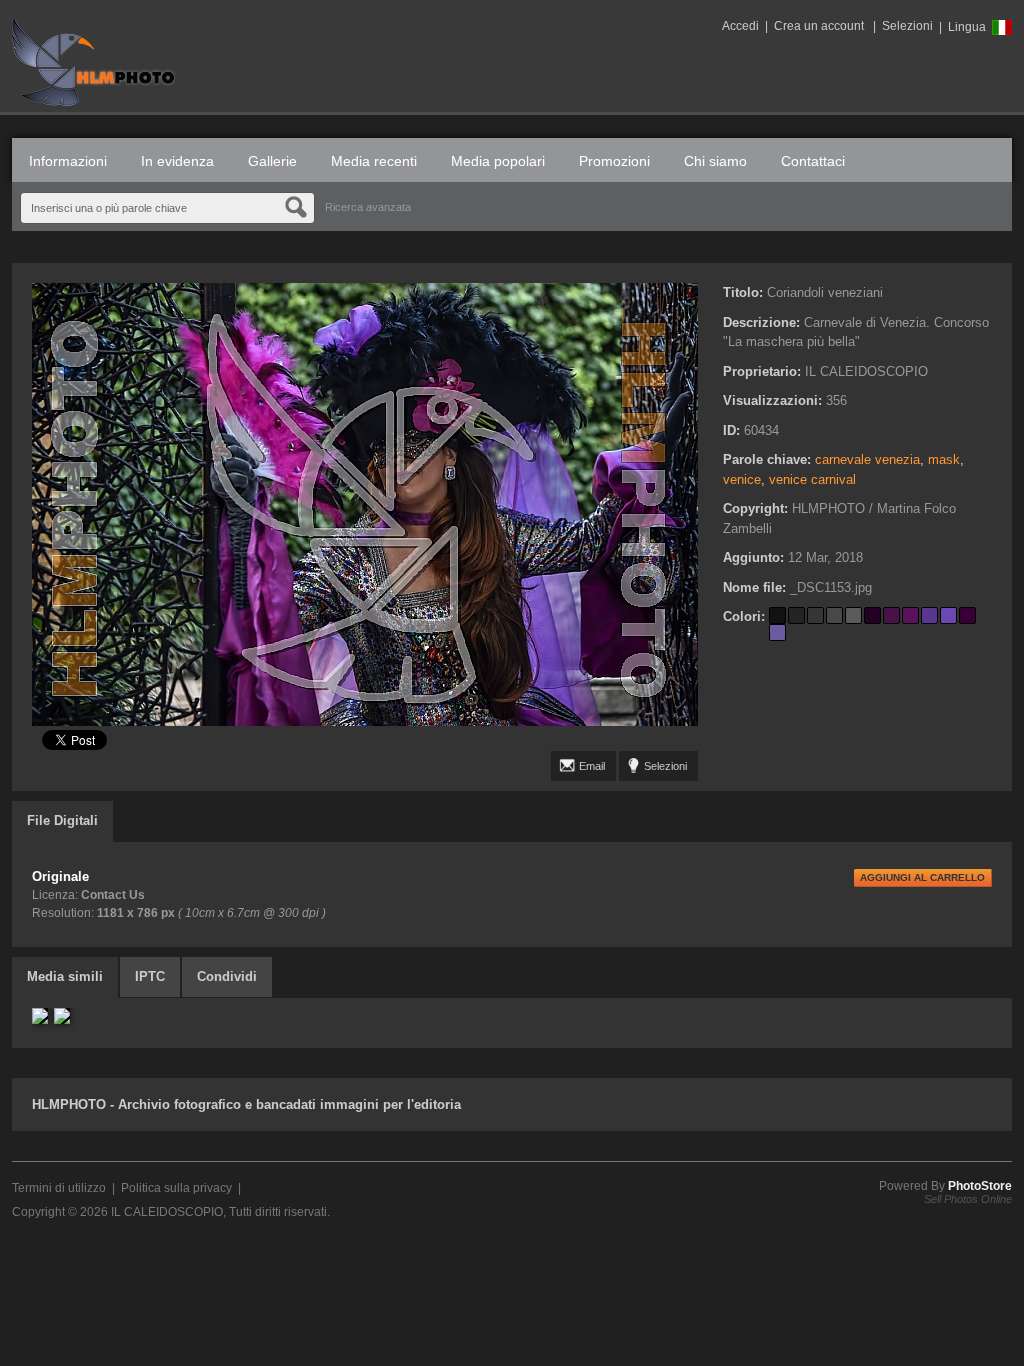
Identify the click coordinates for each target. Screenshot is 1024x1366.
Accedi (740, 26)
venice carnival (812, 479)
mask (944, 459)
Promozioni (614, 161)
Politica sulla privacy (176, 1188)
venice (742, 479)
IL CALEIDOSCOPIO (167, 1212)
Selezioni (907, 26)
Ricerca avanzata (368, 207)
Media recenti (374, 161)
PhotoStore (980, 1186)
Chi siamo (715, 161)
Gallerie (272, 161)
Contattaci (813, 161)
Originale (60, 876)
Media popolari (498, 161)
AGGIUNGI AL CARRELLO (922, 877)
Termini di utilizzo (59, 1188)
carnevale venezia (867, 459)
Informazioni (68, 161)
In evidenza (177, 161)
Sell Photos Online (968, 1199)
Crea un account (819, 26)
